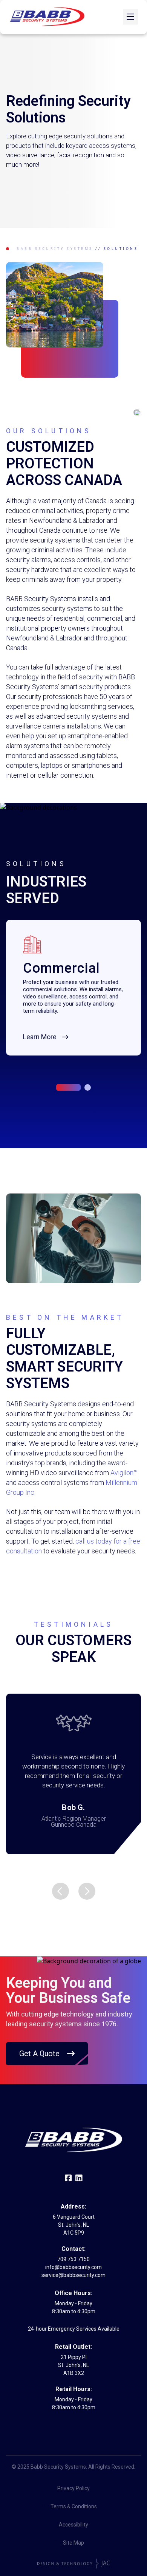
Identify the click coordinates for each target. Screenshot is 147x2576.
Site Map (73, 2543)
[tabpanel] (73, 988)
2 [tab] (88, 1087)
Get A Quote (39, 2054)
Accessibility (73, 2525)
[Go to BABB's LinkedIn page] (79, 2179)
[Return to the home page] (47, 17)
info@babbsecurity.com (73, 2267)
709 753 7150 (73, 2259)
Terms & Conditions (74, 2506)
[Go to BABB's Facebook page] (68, 2179)
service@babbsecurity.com (73, 2275)
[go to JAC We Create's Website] (74, 2564)
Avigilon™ (124, 1473)
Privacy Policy (73, 2488)
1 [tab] (68, 1087)
